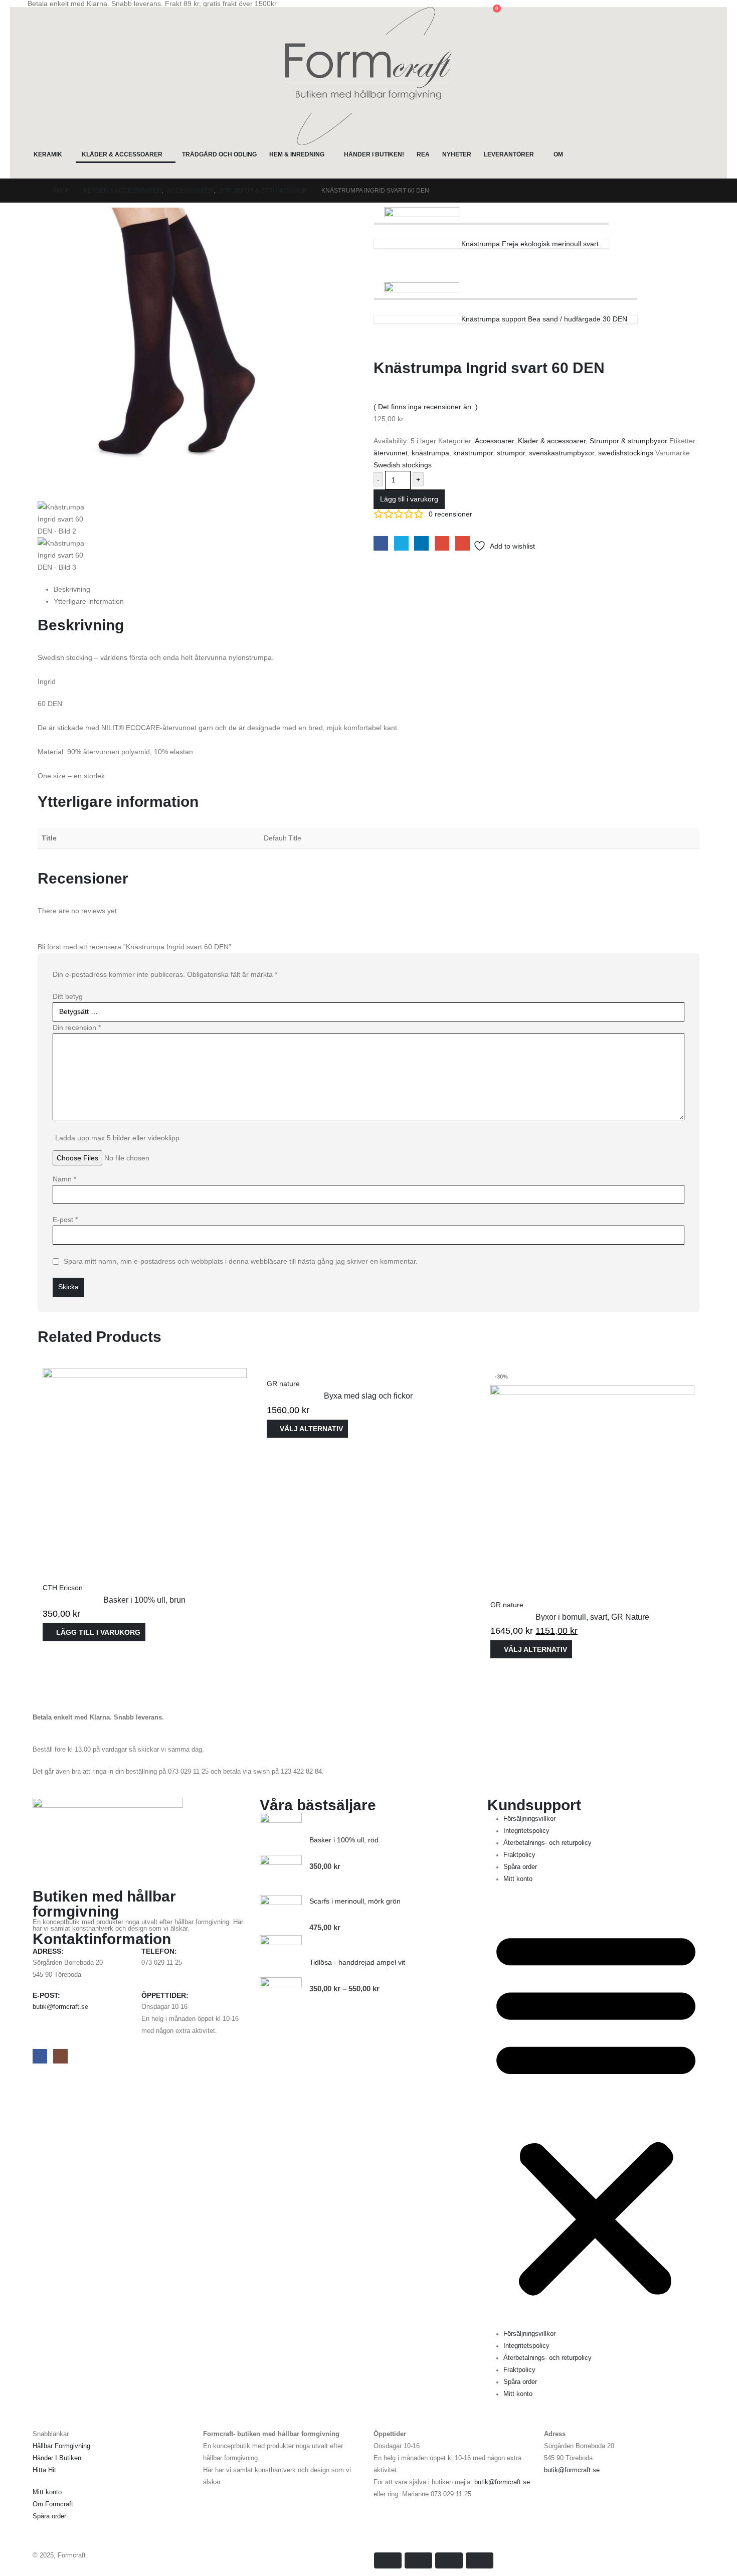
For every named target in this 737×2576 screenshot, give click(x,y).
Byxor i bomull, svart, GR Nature (592, 1617)
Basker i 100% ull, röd (344, 1840)
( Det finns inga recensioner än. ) (426, 407)
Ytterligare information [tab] (89, 601)
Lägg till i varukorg (409, 499)
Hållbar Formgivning (61, 2446)
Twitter (401, 543)
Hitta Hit (44, 2470)
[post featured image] (145, 1469)
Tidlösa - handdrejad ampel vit (357, 1962)
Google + (442, 543)
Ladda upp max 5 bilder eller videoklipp (117, 1138)
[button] (35, 14)
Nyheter (457, 154)
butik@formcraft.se (60, 2007)
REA (423, 154)
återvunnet (391, 453)
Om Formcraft (53, 2504)
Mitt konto (518, 1879)
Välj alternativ (311, 1429)
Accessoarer (494, 441)
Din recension (77, 1027)
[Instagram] (60, 2056)
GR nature (283, 1384)
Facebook (381, 543)
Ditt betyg (68, 996)
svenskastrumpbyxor (562, 453)
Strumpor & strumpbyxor (628, 441)
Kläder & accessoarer (122, 154)
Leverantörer (509, 154)
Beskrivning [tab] (72, 589)
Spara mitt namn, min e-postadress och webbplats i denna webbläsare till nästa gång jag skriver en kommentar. (241, 1261)
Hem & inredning (297, 154)
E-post (65, 1220)
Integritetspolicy (526, 1831)
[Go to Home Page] (36, 191)
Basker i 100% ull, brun (144, 1600)
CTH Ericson (63, 1588)
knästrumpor (473, 453)
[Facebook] (40, 2056)
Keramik (48, 154)
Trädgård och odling (219, 154)
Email (462, 543)
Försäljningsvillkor (529, 1819)
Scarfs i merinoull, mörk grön (355, 1901)
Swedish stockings (403, 465)
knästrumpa (430, 453)
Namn (64, 1179)
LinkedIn (421, 543)
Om (558, 154)
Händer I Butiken (57, 2458)
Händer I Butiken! (374, 154)
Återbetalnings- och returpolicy (547, 1843)
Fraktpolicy (519, 1855)
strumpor (511, 453)
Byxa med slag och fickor (368, 1396)
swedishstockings (626, 453)
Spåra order (520, 1867)
